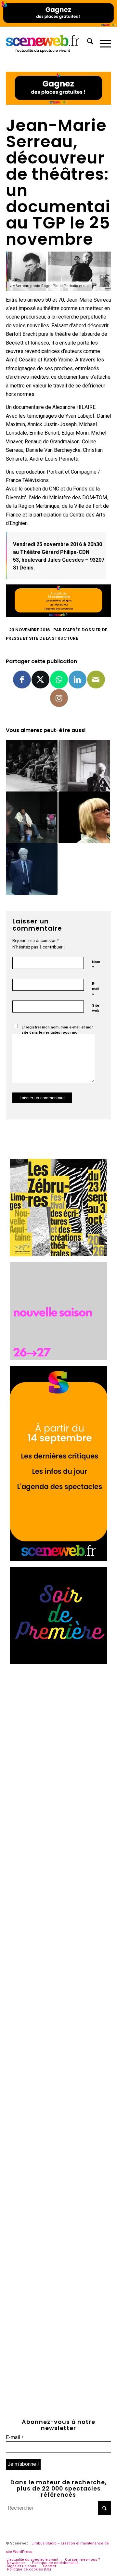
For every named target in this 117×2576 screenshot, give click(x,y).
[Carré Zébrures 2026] (58, 1255)
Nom (96, 965)
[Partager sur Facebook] (22, 680)
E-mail (96, 989)
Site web (96, 1008)
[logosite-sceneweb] (48, 43)
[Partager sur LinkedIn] (78, 680)
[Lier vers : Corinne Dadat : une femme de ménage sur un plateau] (84, 817)
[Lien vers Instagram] (59, 698)
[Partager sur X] (40, 680)
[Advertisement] (58, 1729)
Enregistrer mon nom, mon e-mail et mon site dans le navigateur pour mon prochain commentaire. (58, 1033)
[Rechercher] (87, 43)
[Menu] (102, 43)
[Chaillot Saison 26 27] (58, 1358)
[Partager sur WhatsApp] (59, 680)
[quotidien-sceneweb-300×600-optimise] (58, 1559)
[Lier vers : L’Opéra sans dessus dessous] (32, 869)
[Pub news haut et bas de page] (58, 103)
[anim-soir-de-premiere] (58, 1662)
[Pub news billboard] (58, 25)
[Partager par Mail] (96, 680)
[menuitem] (87, 43)
